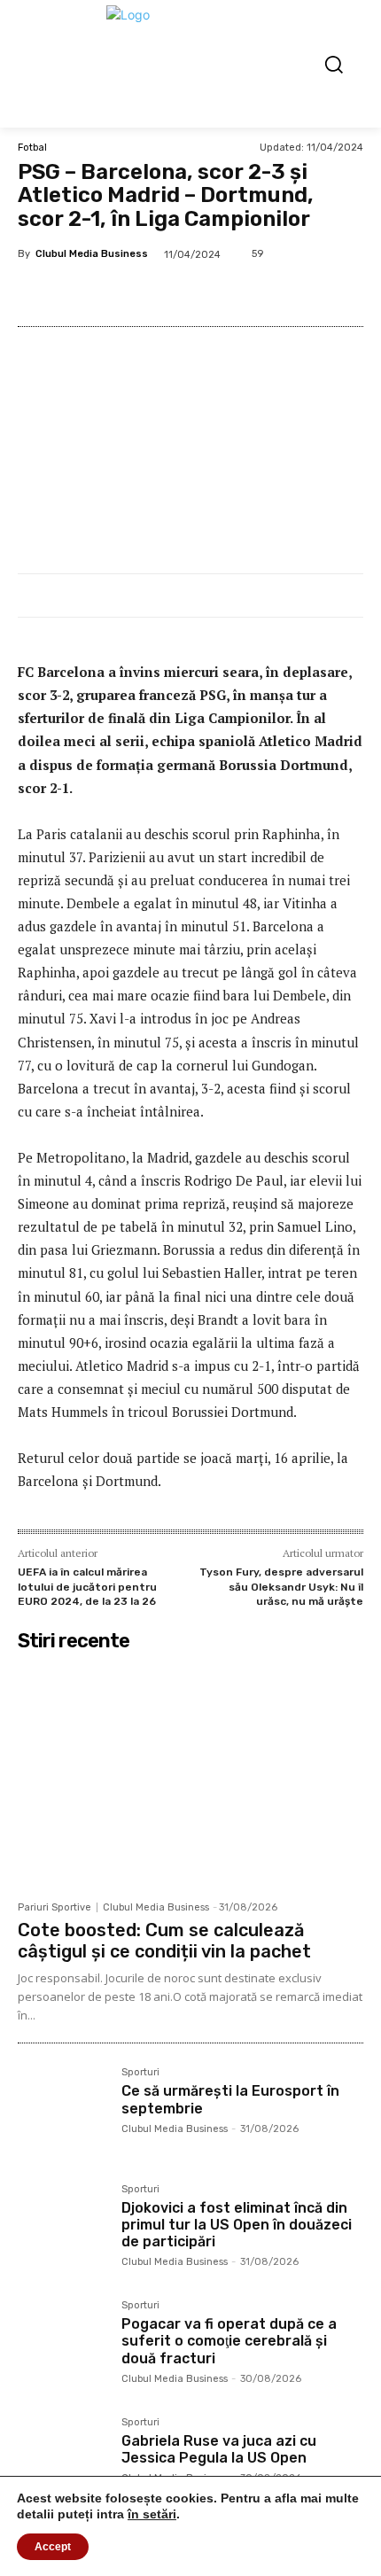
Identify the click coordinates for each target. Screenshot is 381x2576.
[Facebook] (91, 293)
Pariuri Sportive (54, 1907)
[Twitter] (132, 293)
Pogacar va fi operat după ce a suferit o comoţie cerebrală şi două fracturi (229, 2341)
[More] (296, 293)
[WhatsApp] (254, 293)
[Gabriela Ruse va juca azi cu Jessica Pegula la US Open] (62, 2462)
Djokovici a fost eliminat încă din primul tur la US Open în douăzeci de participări (237, 2225)
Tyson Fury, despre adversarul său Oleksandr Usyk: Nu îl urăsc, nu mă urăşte (281, 1587)
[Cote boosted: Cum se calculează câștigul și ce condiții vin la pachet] (190, 1775)
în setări (152, 2514)
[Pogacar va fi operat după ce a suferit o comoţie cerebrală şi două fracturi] (62, 2345)
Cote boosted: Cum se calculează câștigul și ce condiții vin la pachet (164, 1941)
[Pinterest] (173, 293)
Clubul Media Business (92, 254)
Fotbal (32, 148)
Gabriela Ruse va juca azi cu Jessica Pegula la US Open (219, 2449)
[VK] (214, 293)
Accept (53, 2547)
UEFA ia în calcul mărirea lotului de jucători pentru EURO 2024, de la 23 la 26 (87, 1587)
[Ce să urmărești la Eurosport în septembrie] (62, 2112)
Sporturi (140, 2073)
